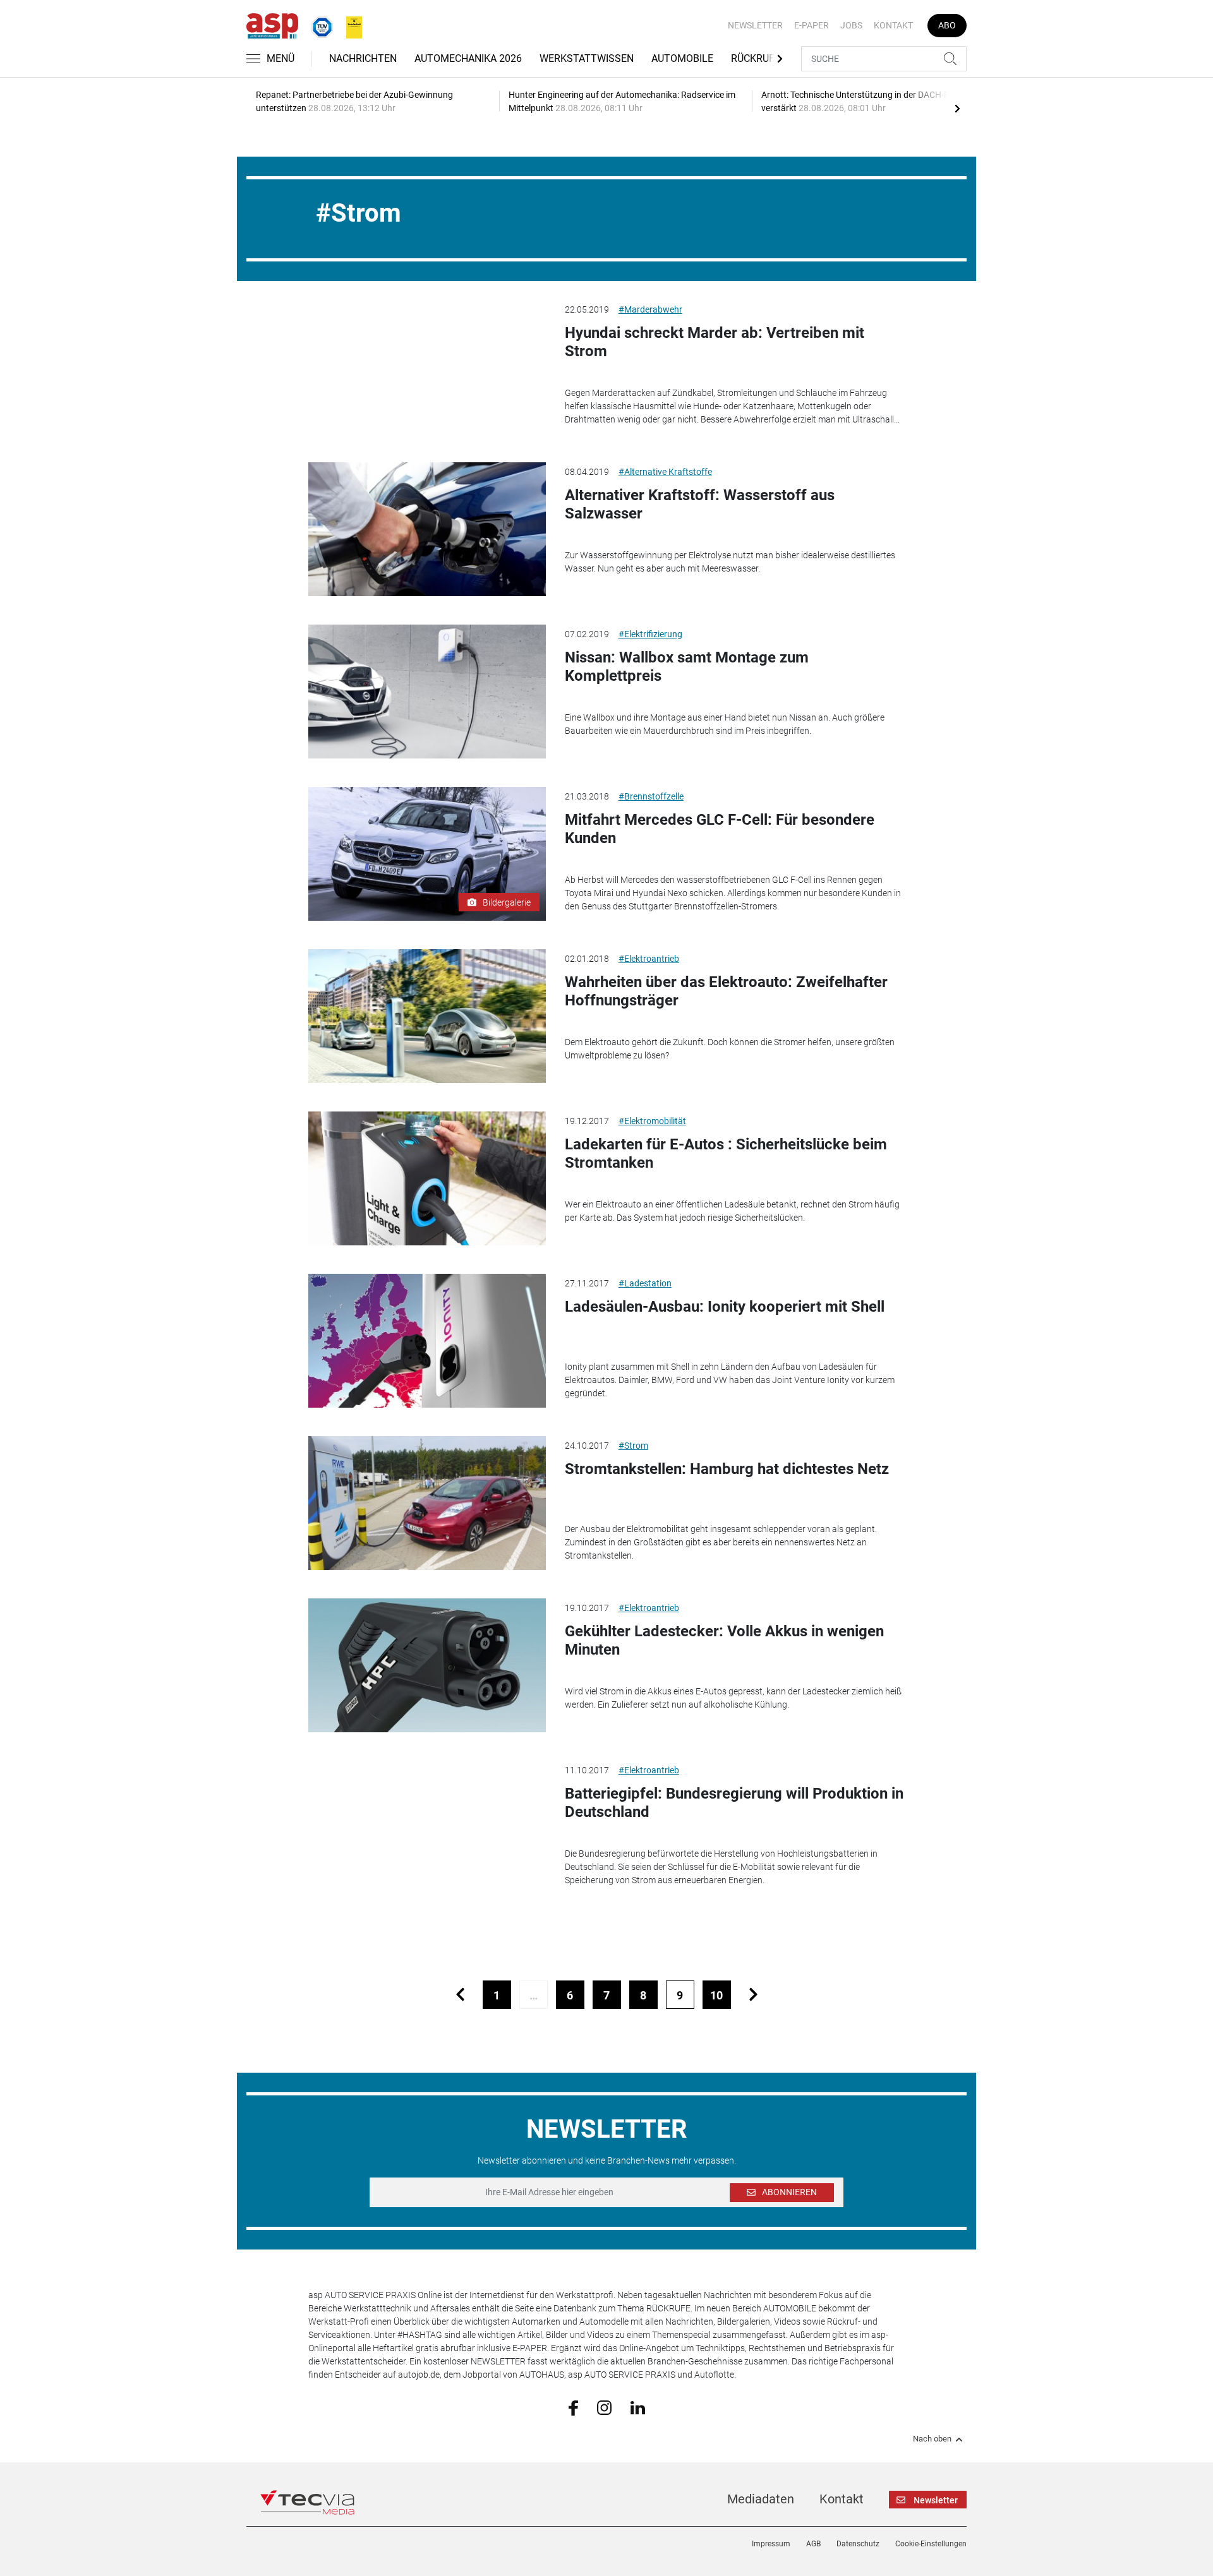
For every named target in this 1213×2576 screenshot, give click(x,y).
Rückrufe (756, 58)
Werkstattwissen (587, 58)
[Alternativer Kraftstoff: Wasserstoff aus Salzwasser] (427, 529)
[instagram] (604, 2407)
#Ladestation (645, 1283)
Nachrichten (363, 58)
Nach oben (932, 2439)
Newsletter (755, 25)
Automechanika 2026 (468, 58)
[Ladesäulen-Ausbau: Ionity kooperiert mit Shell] (427, 1341)
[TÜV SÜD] (318, 25)
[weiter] (753, 1995)
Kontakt (893, 25)
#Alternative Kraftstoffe (665, 472)
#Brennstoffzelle (651, 796)
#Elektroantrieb (649, 959)
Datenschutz (858, 2544)
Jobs (851, 25)
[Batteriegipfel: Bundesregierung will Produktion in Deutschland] (427, 1828)
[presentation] (957, 108)
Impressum (771, 2544)
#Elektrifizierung (650, 634)
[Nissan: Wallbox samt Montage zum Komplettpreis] (427, 692)
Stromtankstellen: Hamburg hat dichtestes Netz (727, 1469)
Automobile (682, 58)
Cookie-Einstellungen (931, 2544)
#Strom (633, 1446)
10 (716, 1995)
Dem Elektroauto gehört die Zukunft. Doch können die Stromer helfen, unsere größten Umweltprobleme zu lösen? (730, 1049)
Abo (947, 25)
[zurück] (460, 1995)
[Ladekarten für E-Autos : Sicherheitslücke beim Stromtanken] (427, 1178)
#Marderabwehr (650, 309)
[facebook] (573, 2407)
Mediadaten (761, 2499)
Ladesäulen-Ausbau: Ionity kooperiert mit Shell (725, 1307)
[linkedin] (638, 2407)
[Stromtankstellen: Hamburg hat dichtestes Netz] (427, 1503)
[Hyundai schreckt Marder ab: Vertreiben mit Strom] (427, 367)
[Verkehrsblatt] (349, 25)
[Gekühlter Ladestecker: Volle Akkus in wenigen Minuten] (427, 1665)
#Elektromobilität (652, 1121)
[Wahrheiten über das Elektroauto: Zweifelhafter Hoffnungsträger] (427, 1016)
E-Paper (812, 25)
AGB (813, 2544)
